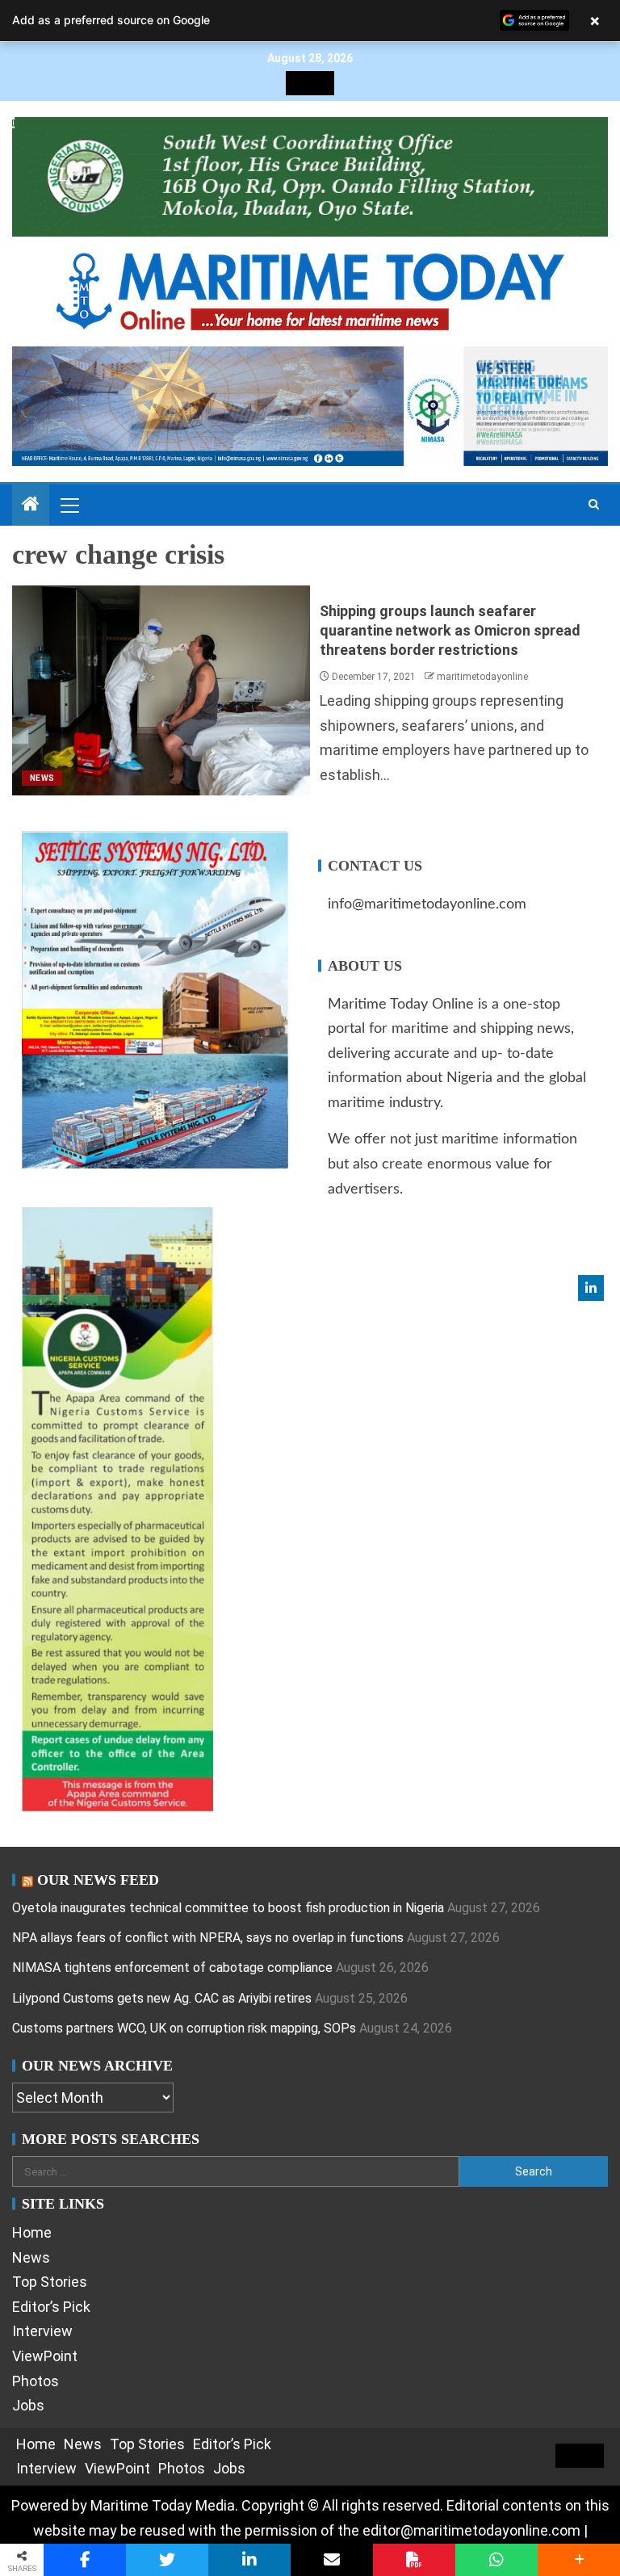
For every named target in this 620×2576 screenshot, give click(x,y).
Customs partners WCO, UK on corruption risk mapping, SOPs (184, 2028)
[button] (69, 505)
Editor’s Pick (51, 2307)
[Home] (31, 506)
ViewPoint (45, 2356)
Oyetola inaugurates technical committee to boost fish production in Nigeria (228, 1908)
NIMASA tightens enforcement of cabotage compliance (172, 1968)
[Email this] (332, 2560)
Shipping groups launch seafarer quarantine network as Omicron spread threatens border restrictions (450, 630)
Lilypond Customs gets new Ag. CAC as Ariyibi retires (162, 1998)
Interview (42, 2331)
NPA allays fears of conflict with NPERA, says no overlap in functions (208, 1938)
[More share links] (579, 2560)
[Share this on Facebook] (85, 2560)
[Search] (594, 505)
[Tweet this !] (167, 2560)
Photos (36, 2381)
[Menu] (69, 505)
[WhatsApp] (496, 2560)
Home (32, 2232)
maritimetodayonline (482, 677)
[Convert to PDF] (414, 2560)
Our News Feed (98, 1880)
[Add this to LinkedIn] (249, 2560)
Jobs (28, 2405)
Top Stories (50, 2282)
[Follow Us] (591, 1288)
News (42, 778)
